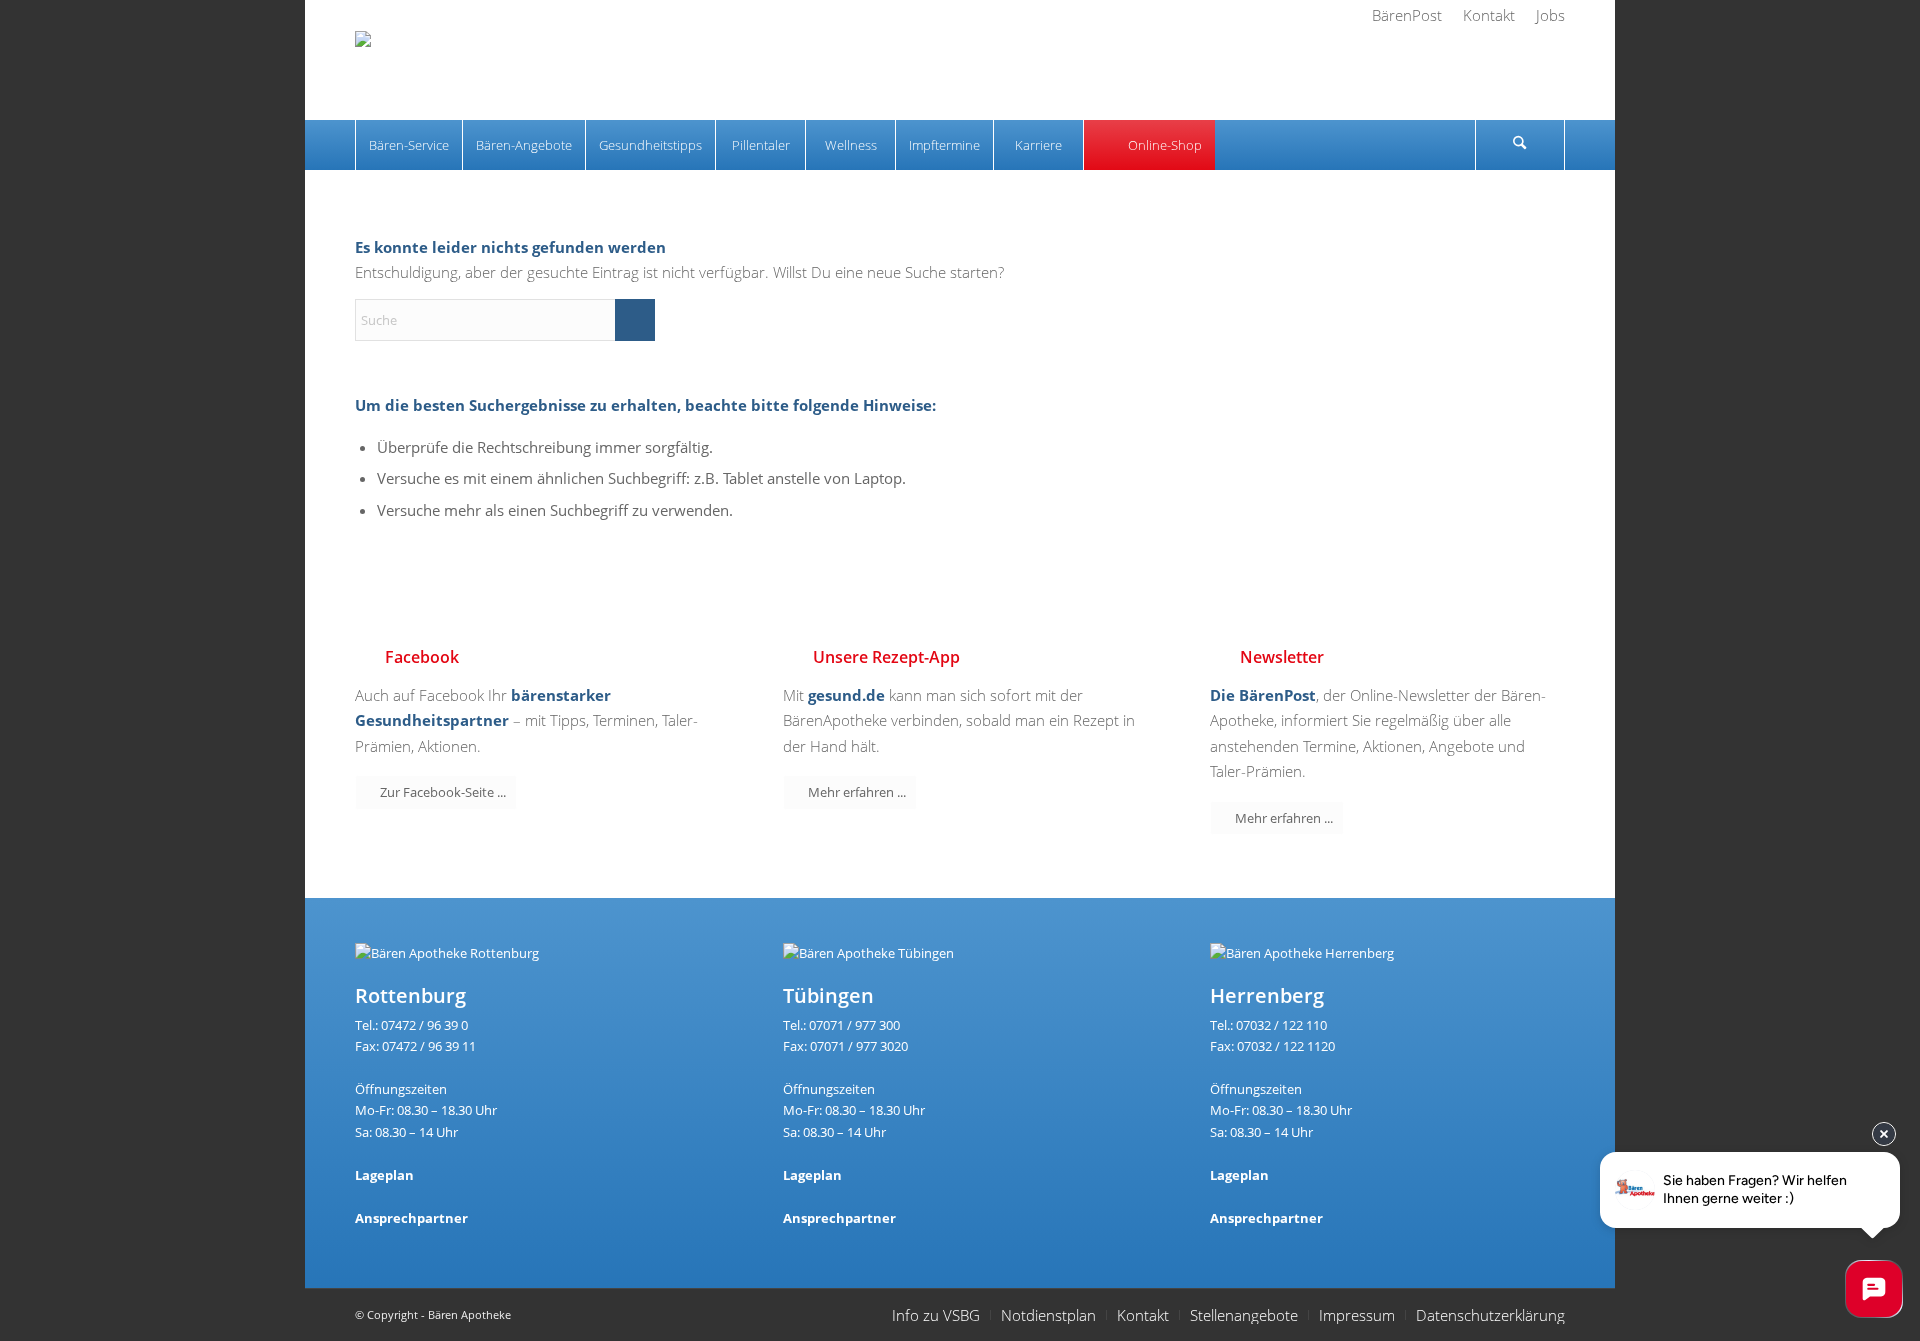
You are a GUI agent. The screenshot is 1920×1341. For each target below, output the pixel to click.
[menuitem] (1407, 15)
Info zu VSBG (936, 1315)
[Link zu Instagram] (1515, 75)
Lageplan (384, 1175)
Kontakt (1143, 1315)
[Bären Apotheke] (416, 75)
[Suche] (1520, 145)
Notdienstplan (1048, 1315)
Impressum (1357, 1315)
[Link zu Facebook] (1480, 75)
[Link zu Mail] (1550, 75)
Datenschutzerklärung (1490, 1315)
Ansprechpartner (411, 1218)
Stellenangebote (1244, 1315)
